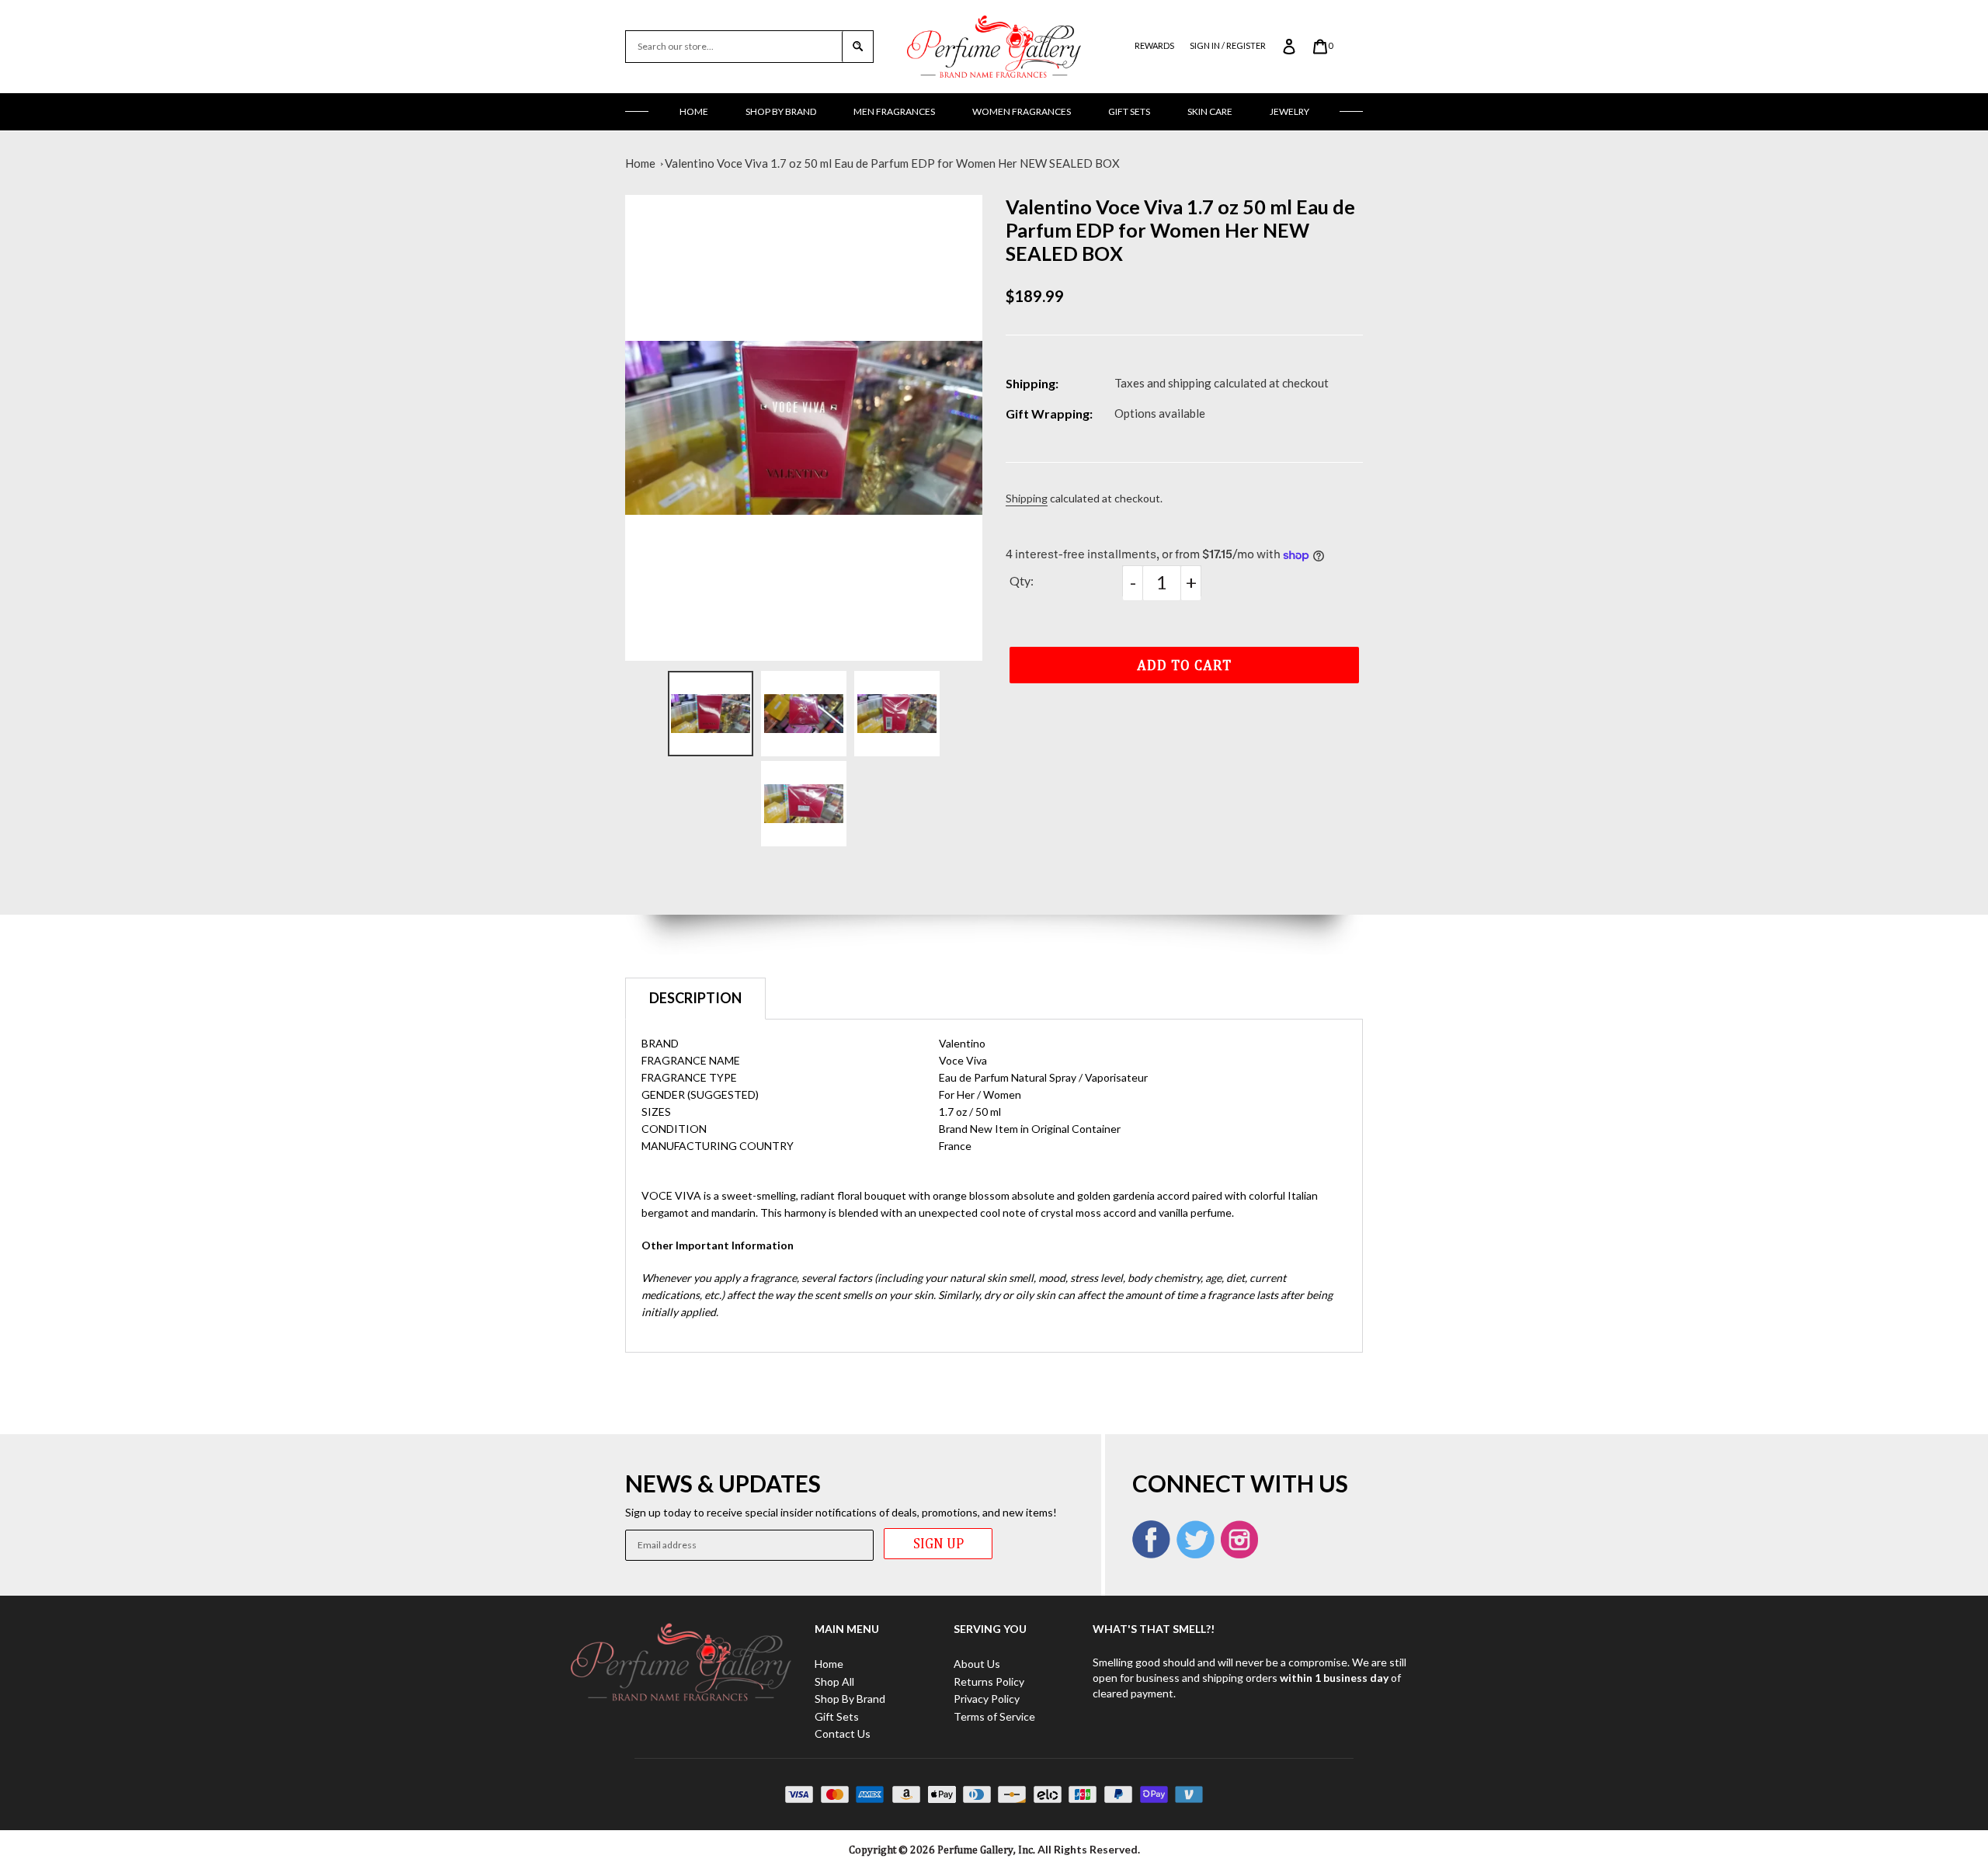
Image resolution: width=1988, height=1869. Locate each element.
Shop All (834, 1681)
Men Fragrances (894, 111)
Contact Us (843, 1734)
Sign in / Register (1228, 45)
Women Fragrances (1022, 111)
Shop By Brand (781, 111)
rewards (1154, 45)
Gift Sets (1129, 111)
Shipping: (1032, 383)
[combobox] (734, 47)
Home (694, 111)
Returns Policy (989, 1681)
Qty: (1022, 580)
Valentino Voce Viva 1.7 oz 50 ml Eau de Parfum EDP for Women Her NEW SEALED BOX (892, 163)
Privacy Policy (987, 1699)
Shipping (1027, 498)
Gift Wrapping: (1049, 413)
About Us (977, 1664)
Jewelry (1289, 111)
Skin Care (1210, 111)
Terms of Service (994, 1716)
